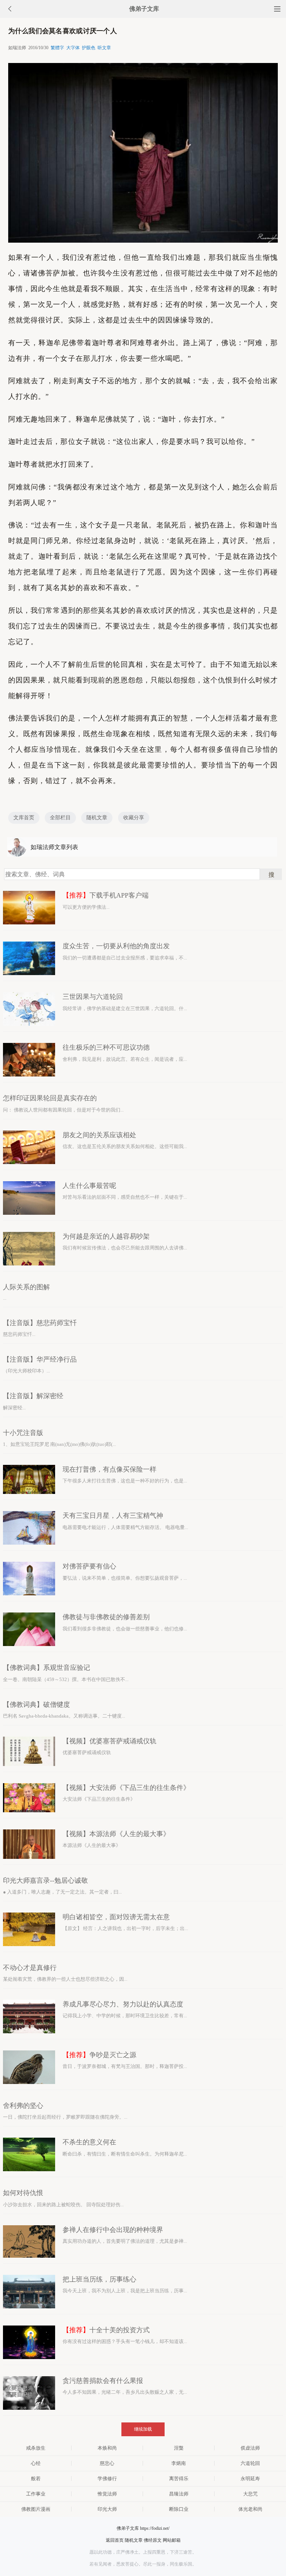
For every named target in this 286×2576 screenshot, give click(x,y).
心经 (36, 2463)
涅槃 (179, 2448)
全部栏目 (60, 818)
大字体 (73, 48)
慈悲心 (107, 2463)
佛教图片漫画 (36, 2509)
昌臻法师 (179, 2494)
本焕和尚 (107, 2448)
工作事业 (36, 2494)
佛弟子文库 (144, 9)
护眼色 (89, 48)
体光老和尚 (250, 2509)
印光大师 (107, 2509)
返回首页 (115, 2540)
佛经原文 (153, 2540)
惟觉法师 (107, 2494)
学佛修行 (107, 2479)
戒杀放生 (36, 2448)
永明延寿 (250, 2479)
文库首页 (24, 818)
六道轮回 (250, 2463)
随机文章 (97, 818)
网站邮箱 (172, 2540)
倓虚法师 (250, 2448)
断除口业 (179, 2509)
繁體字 (57, 48)
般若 (36, 2479)
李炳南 (179, 2463)
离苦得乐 (179, 2479)
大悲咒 (250, 2494)
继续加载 (143, 2429)
